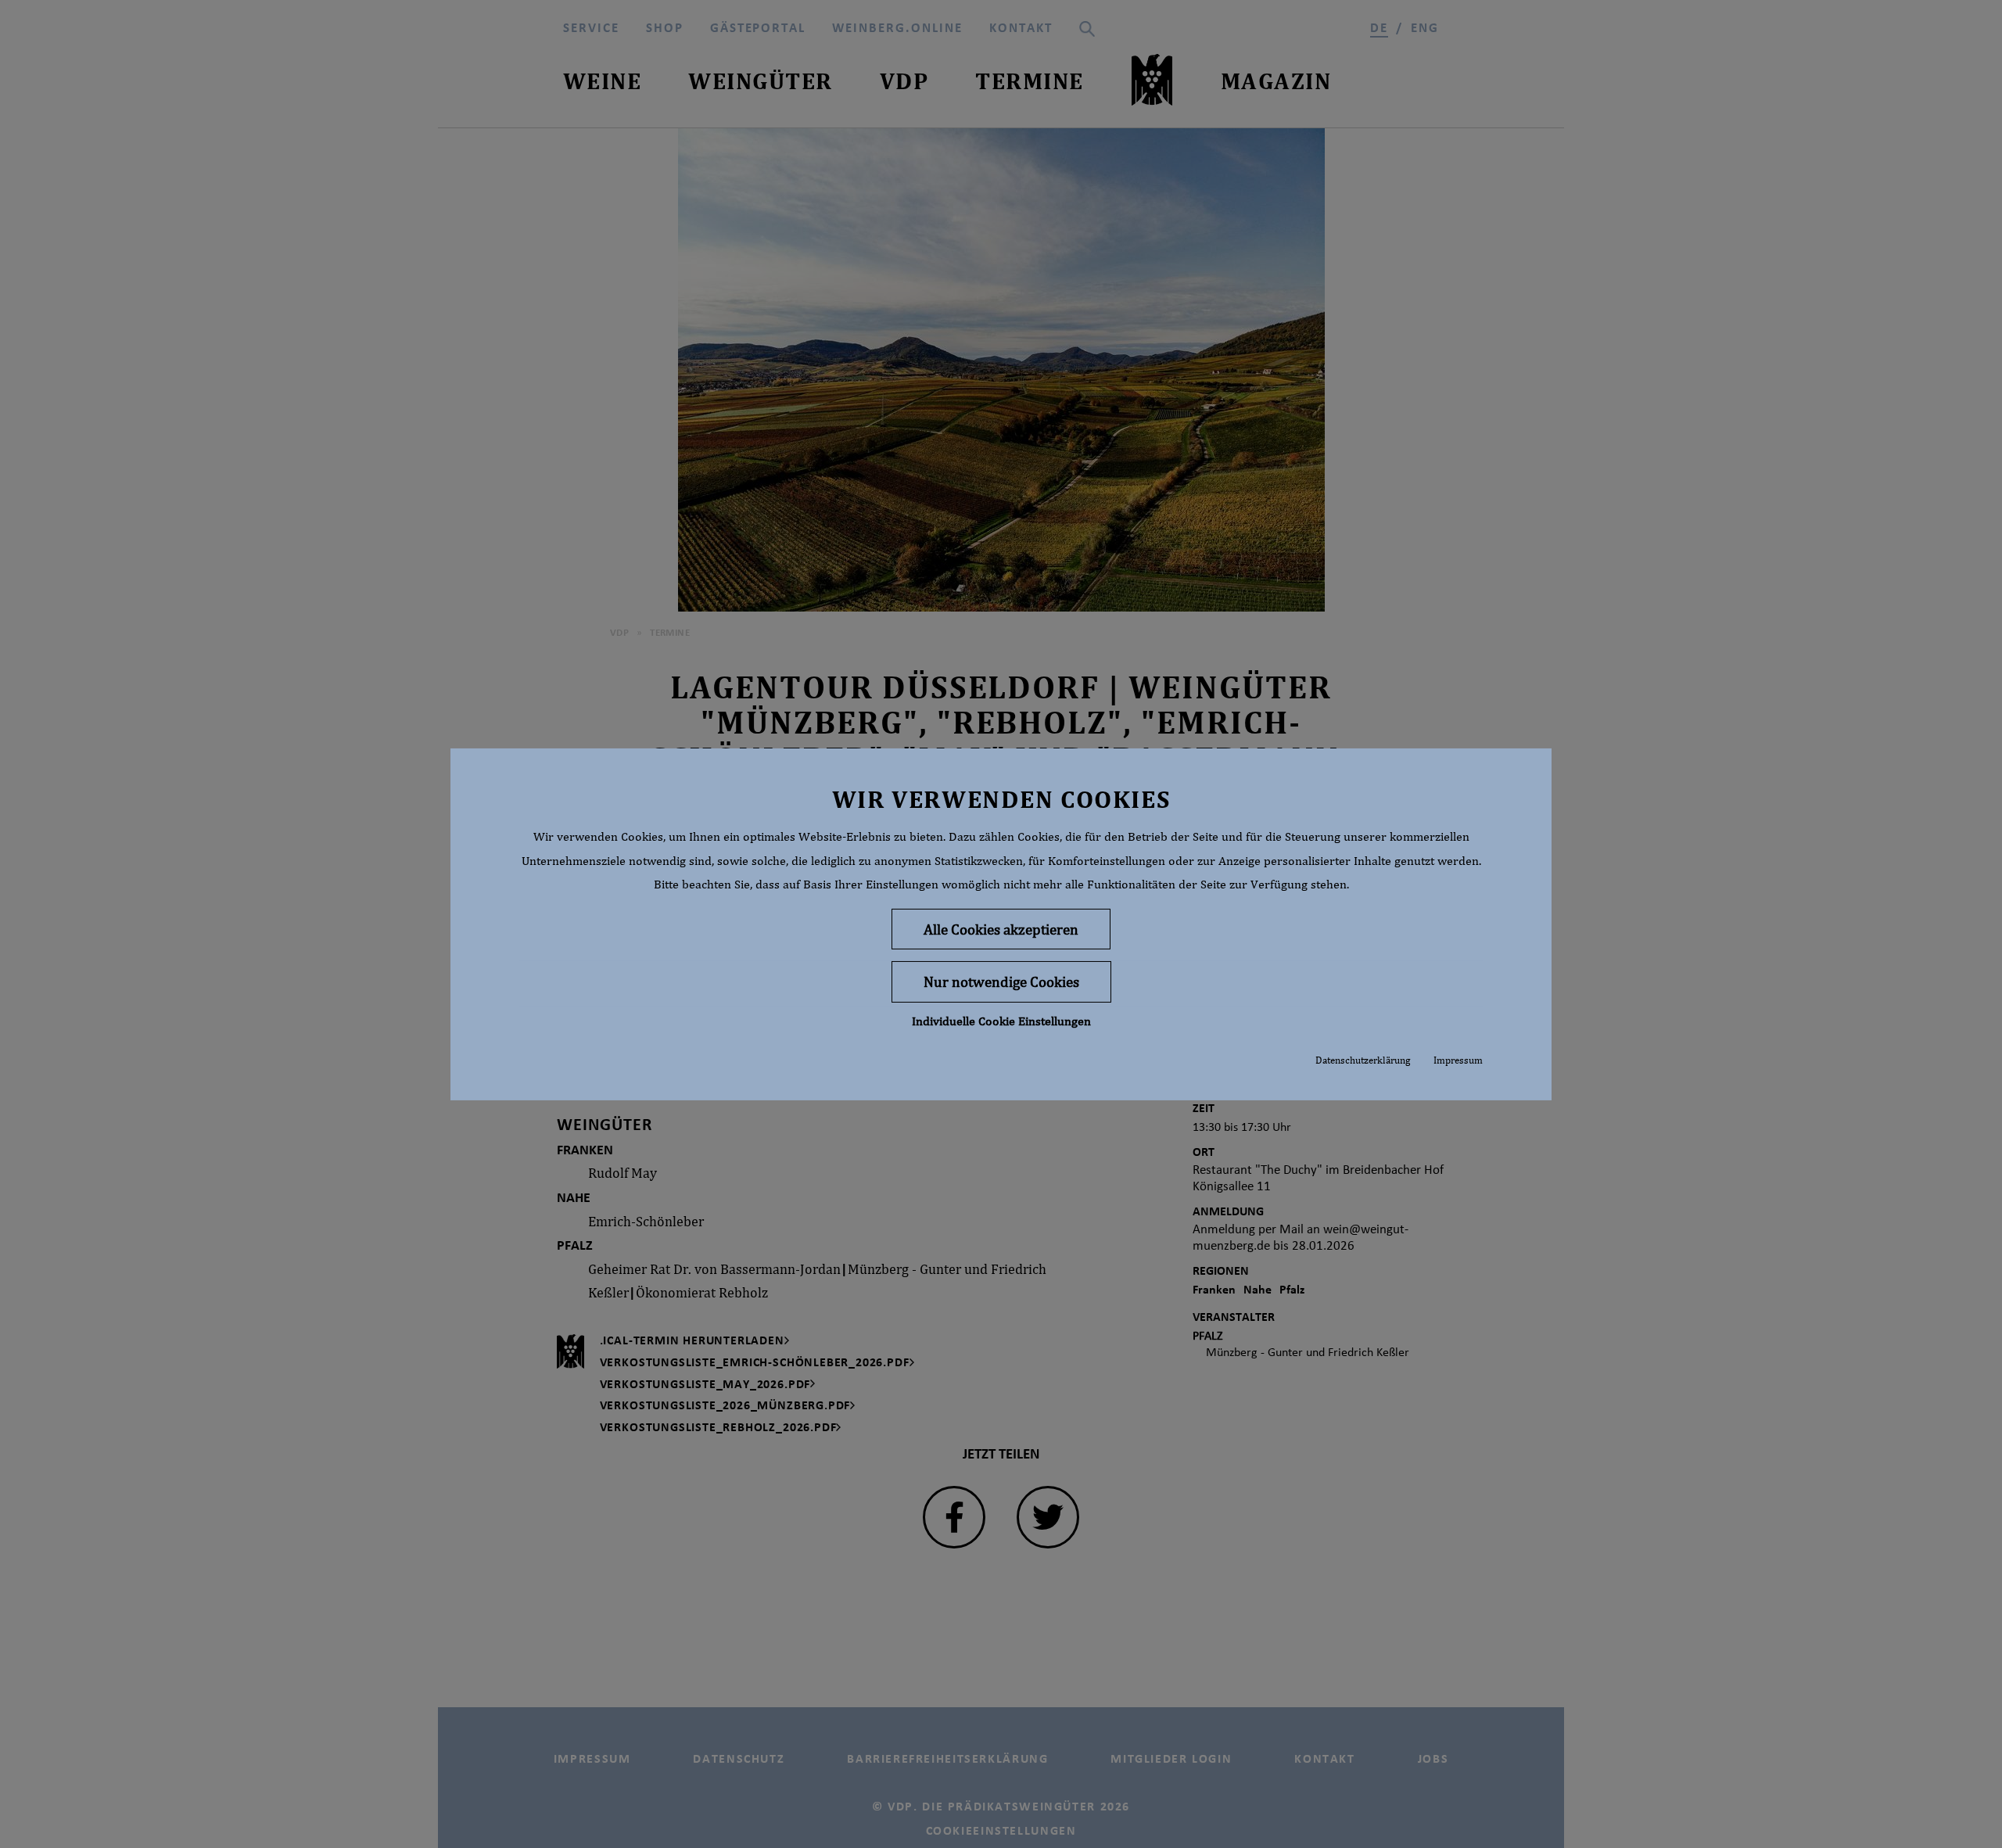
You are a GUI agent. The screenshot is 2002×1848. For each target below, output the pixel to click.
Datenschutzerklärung (1363, 1060)
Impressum (1458, 1060)
